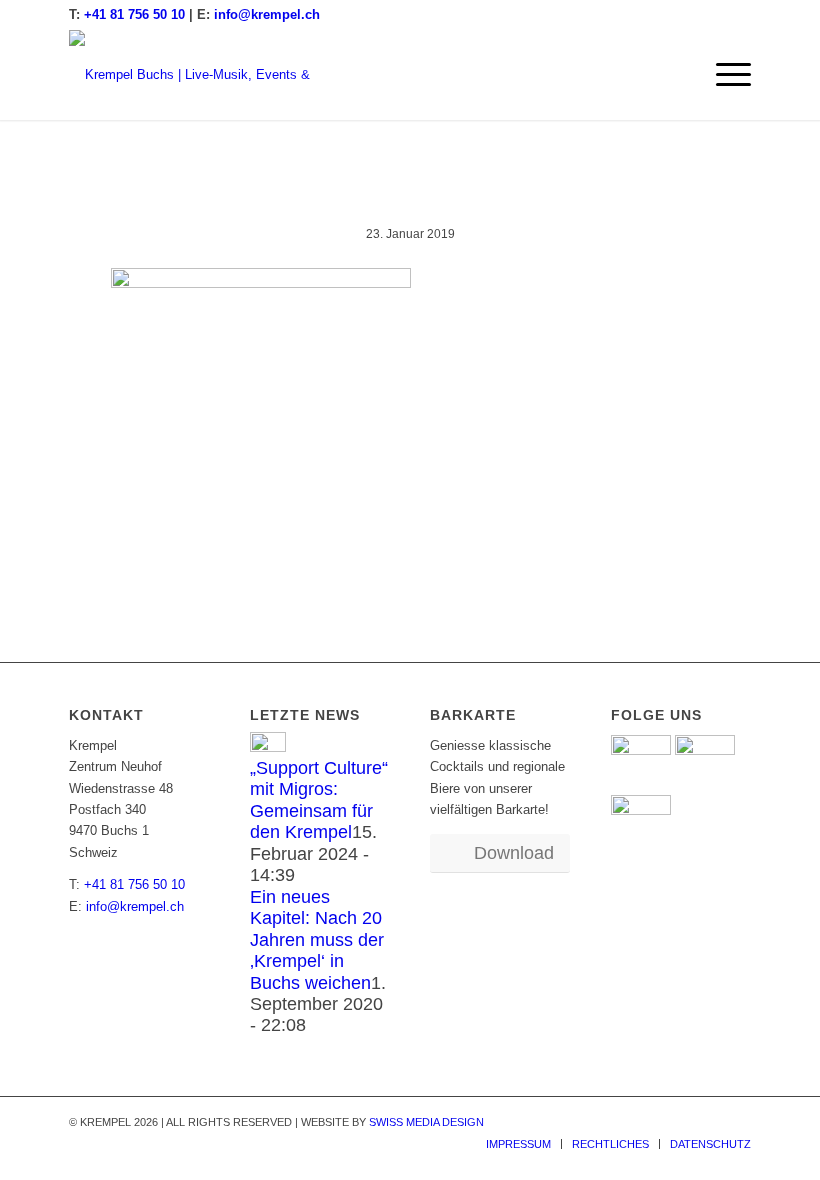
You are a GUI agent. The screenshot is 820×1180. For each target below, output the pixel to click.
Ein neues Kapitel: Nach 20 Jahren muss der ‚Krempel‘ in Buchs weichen (317, 940)
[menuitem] (723, 75)
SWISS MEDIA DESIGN (426, 1122)
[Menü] (723, 75)
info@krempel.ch (267, 14)
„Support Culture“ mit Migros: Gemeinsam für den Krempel (319, 800)
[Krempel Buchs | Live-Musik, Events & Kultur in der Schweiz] (204, 75)
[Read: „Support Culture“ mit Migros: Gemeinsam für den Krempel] (268, 747)
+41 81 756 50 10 (134, 14)
